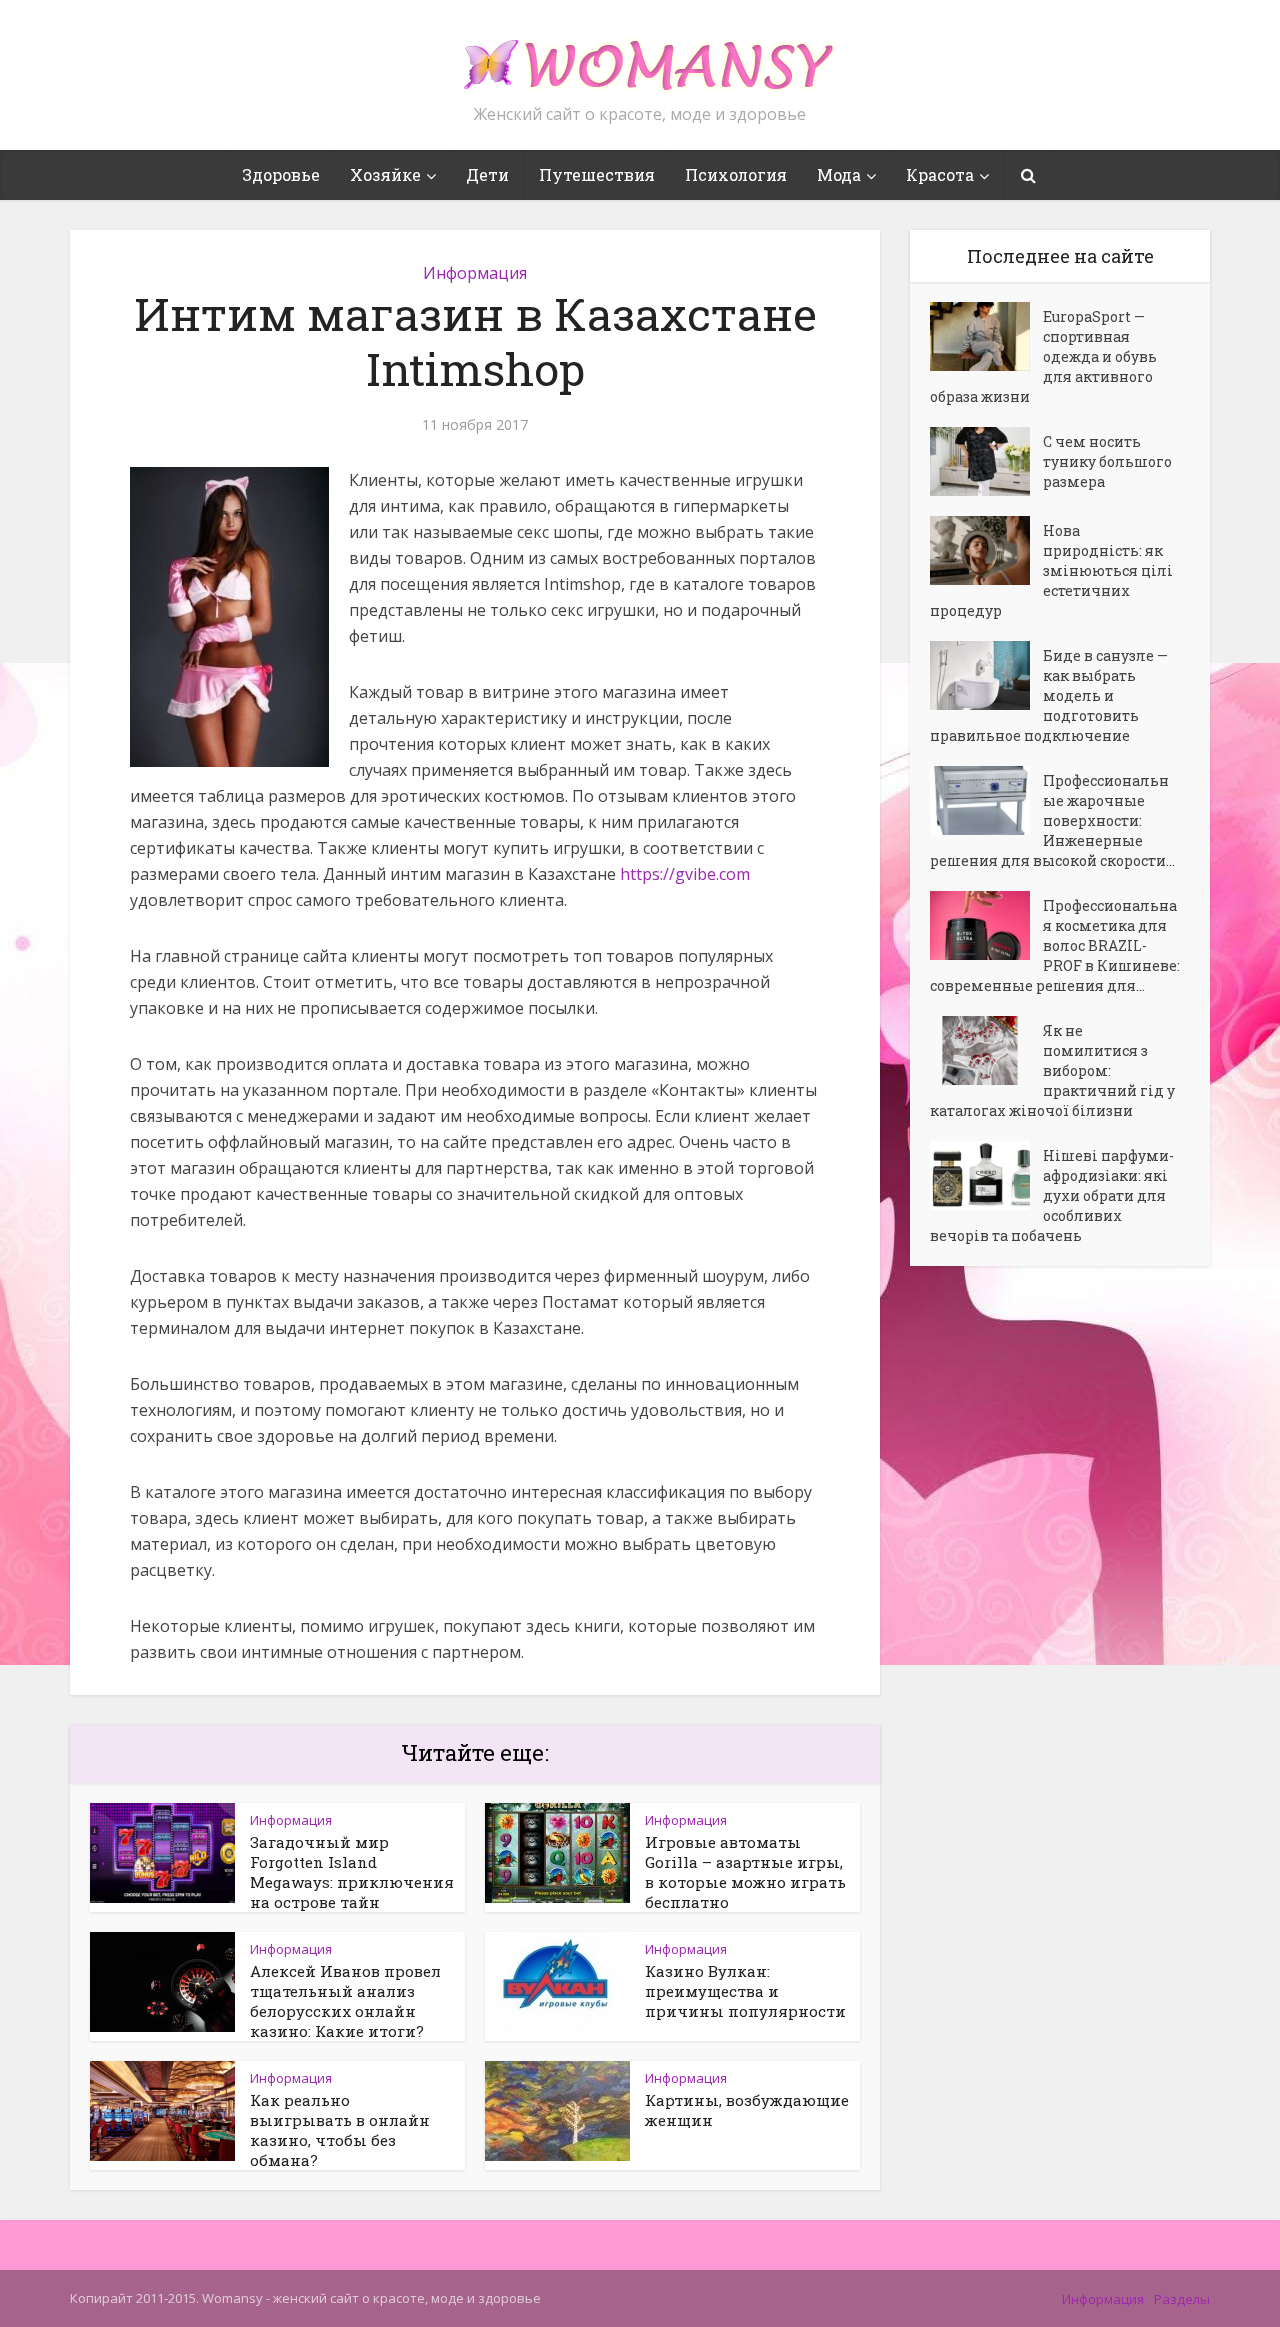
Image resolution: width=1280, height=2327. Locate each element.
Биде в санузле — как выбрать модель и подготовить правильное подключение (1049, 695)
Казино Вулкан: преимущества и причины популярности (745, 1991)
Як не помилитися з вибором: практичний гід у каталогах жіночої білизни (1052, 1070)
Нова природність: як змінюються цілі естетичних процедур (1051, 570)
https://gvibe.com (685, 874)
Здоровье (281, 174)
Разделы (1182, 2299)
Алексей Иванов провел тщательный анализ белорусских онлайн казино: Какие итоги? (345, 2001)
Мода (839, 174)
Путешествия (597, 174)
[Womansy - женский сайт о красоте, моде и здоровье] (640, 56)
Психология (736, 174)
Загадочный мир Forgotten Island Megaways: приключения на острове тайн (352, 1872)
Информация (475, 273)
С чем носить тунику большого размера (1107, 461)
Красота (940, 174)
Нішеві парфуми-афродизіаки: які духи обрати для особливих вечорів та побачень (1052, 1195)
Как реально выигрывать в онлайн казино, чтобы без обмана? (340, 2130)
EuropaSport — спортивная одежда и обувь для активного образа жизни (1043, 356)
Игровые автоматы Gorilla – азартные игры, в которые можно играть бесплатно (745, 1872)
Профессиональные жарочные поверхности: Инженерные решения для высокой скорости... (1052, 820)
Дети (487, 174)
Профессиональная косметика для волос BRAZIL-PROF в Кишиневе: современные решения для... (1055, 945)
